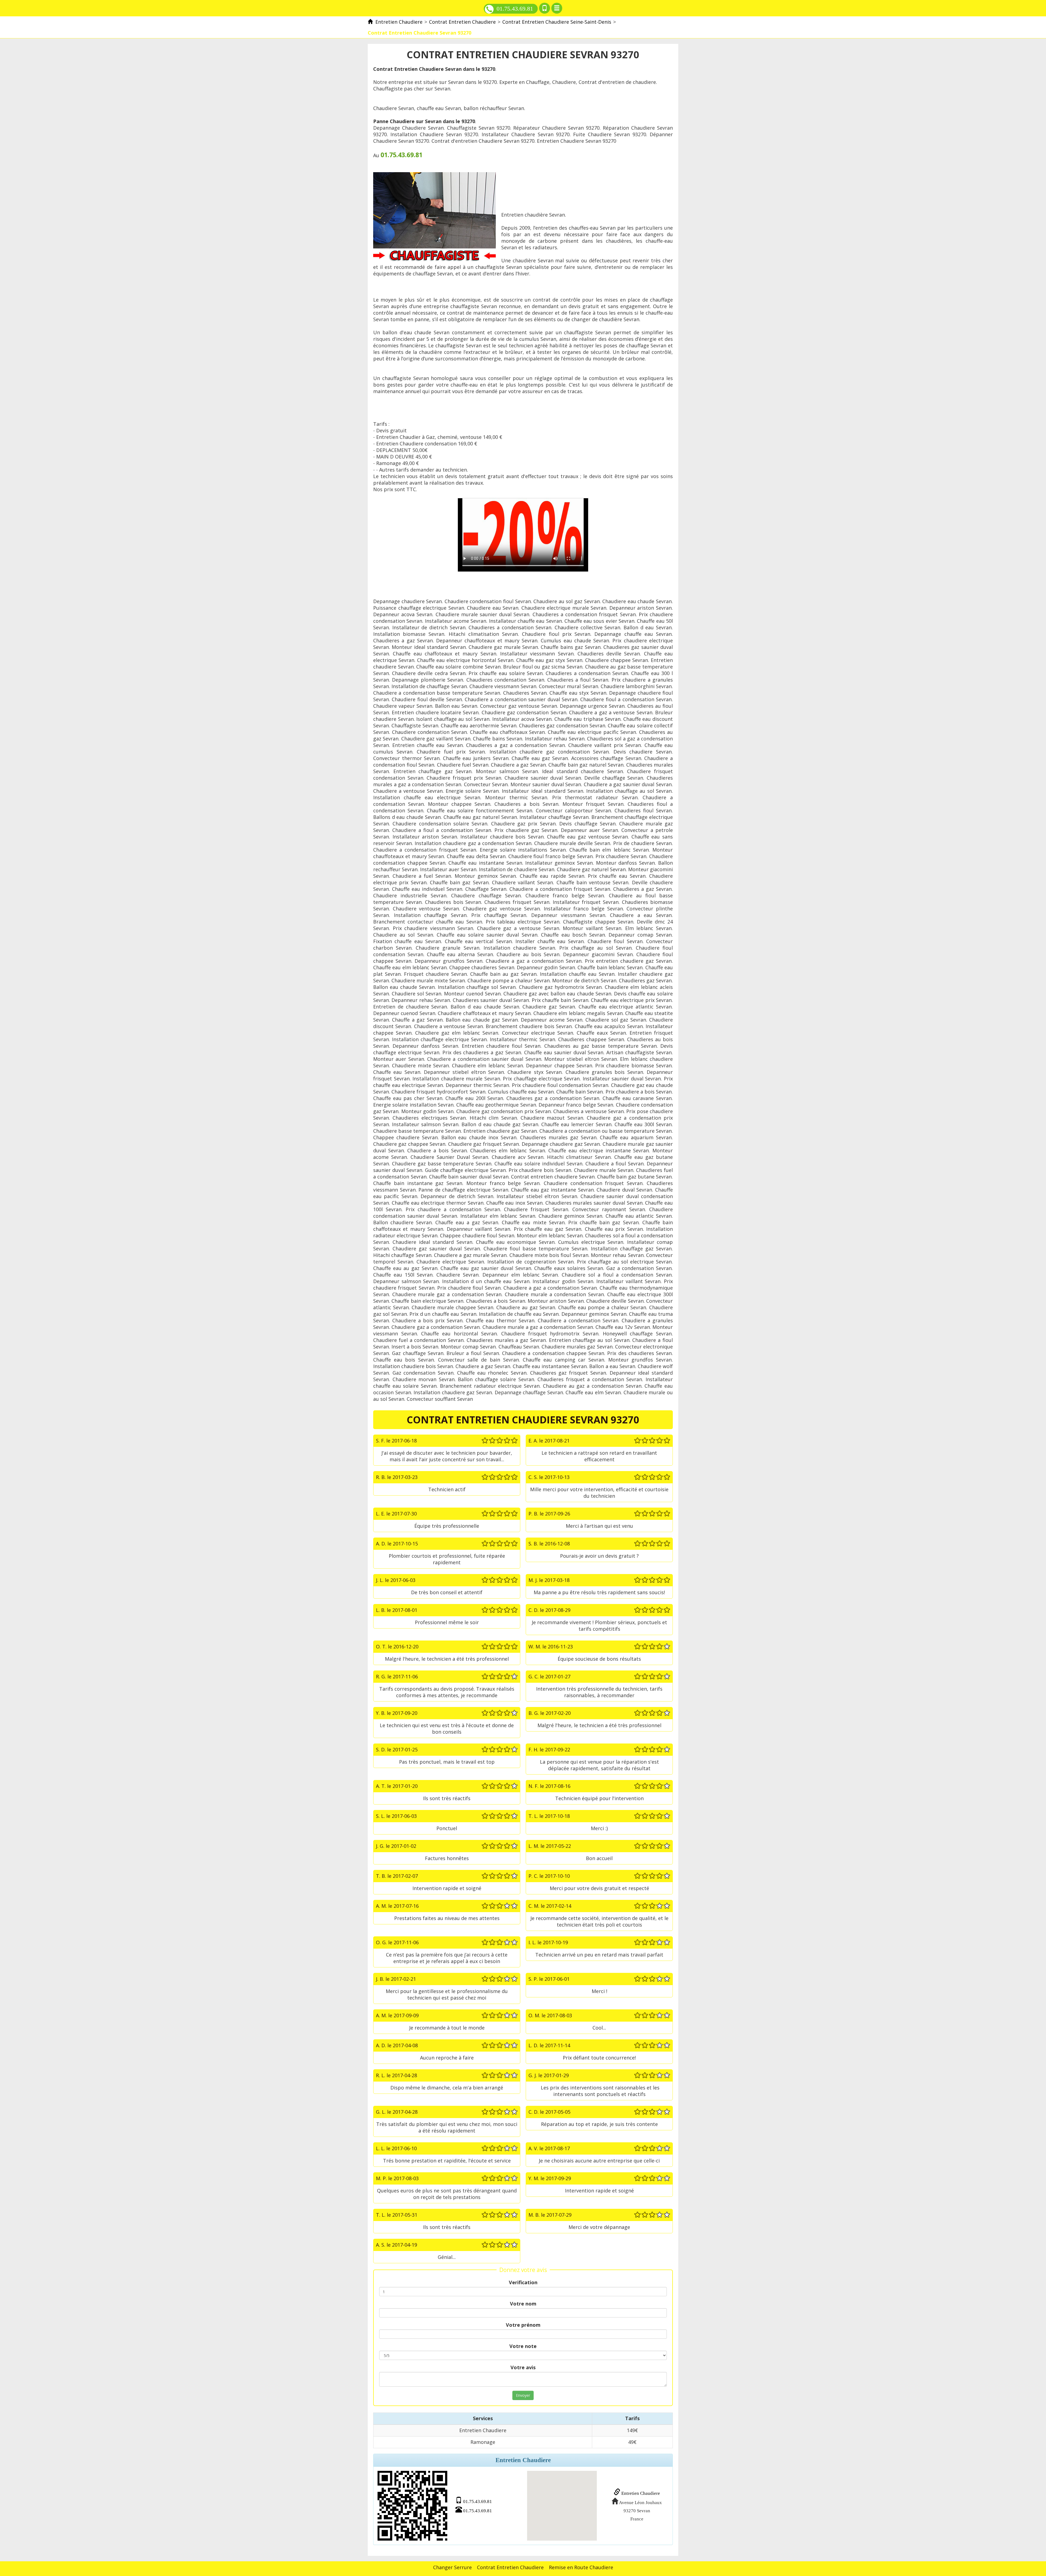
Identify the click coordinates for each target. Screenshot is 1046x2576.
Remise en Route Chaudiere (581, 2567)
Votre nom (523, 2304)
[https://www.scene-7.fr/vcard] (412, 2506)
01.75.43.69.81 (515, 9)
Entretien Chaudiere (640, 2493)
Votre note (523, 2346)
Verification (523, 2282)
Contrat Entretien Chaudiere (510, 2567)
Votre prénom (523, 2325)
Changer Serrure (452, 2567)
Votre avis (523, 2367)
